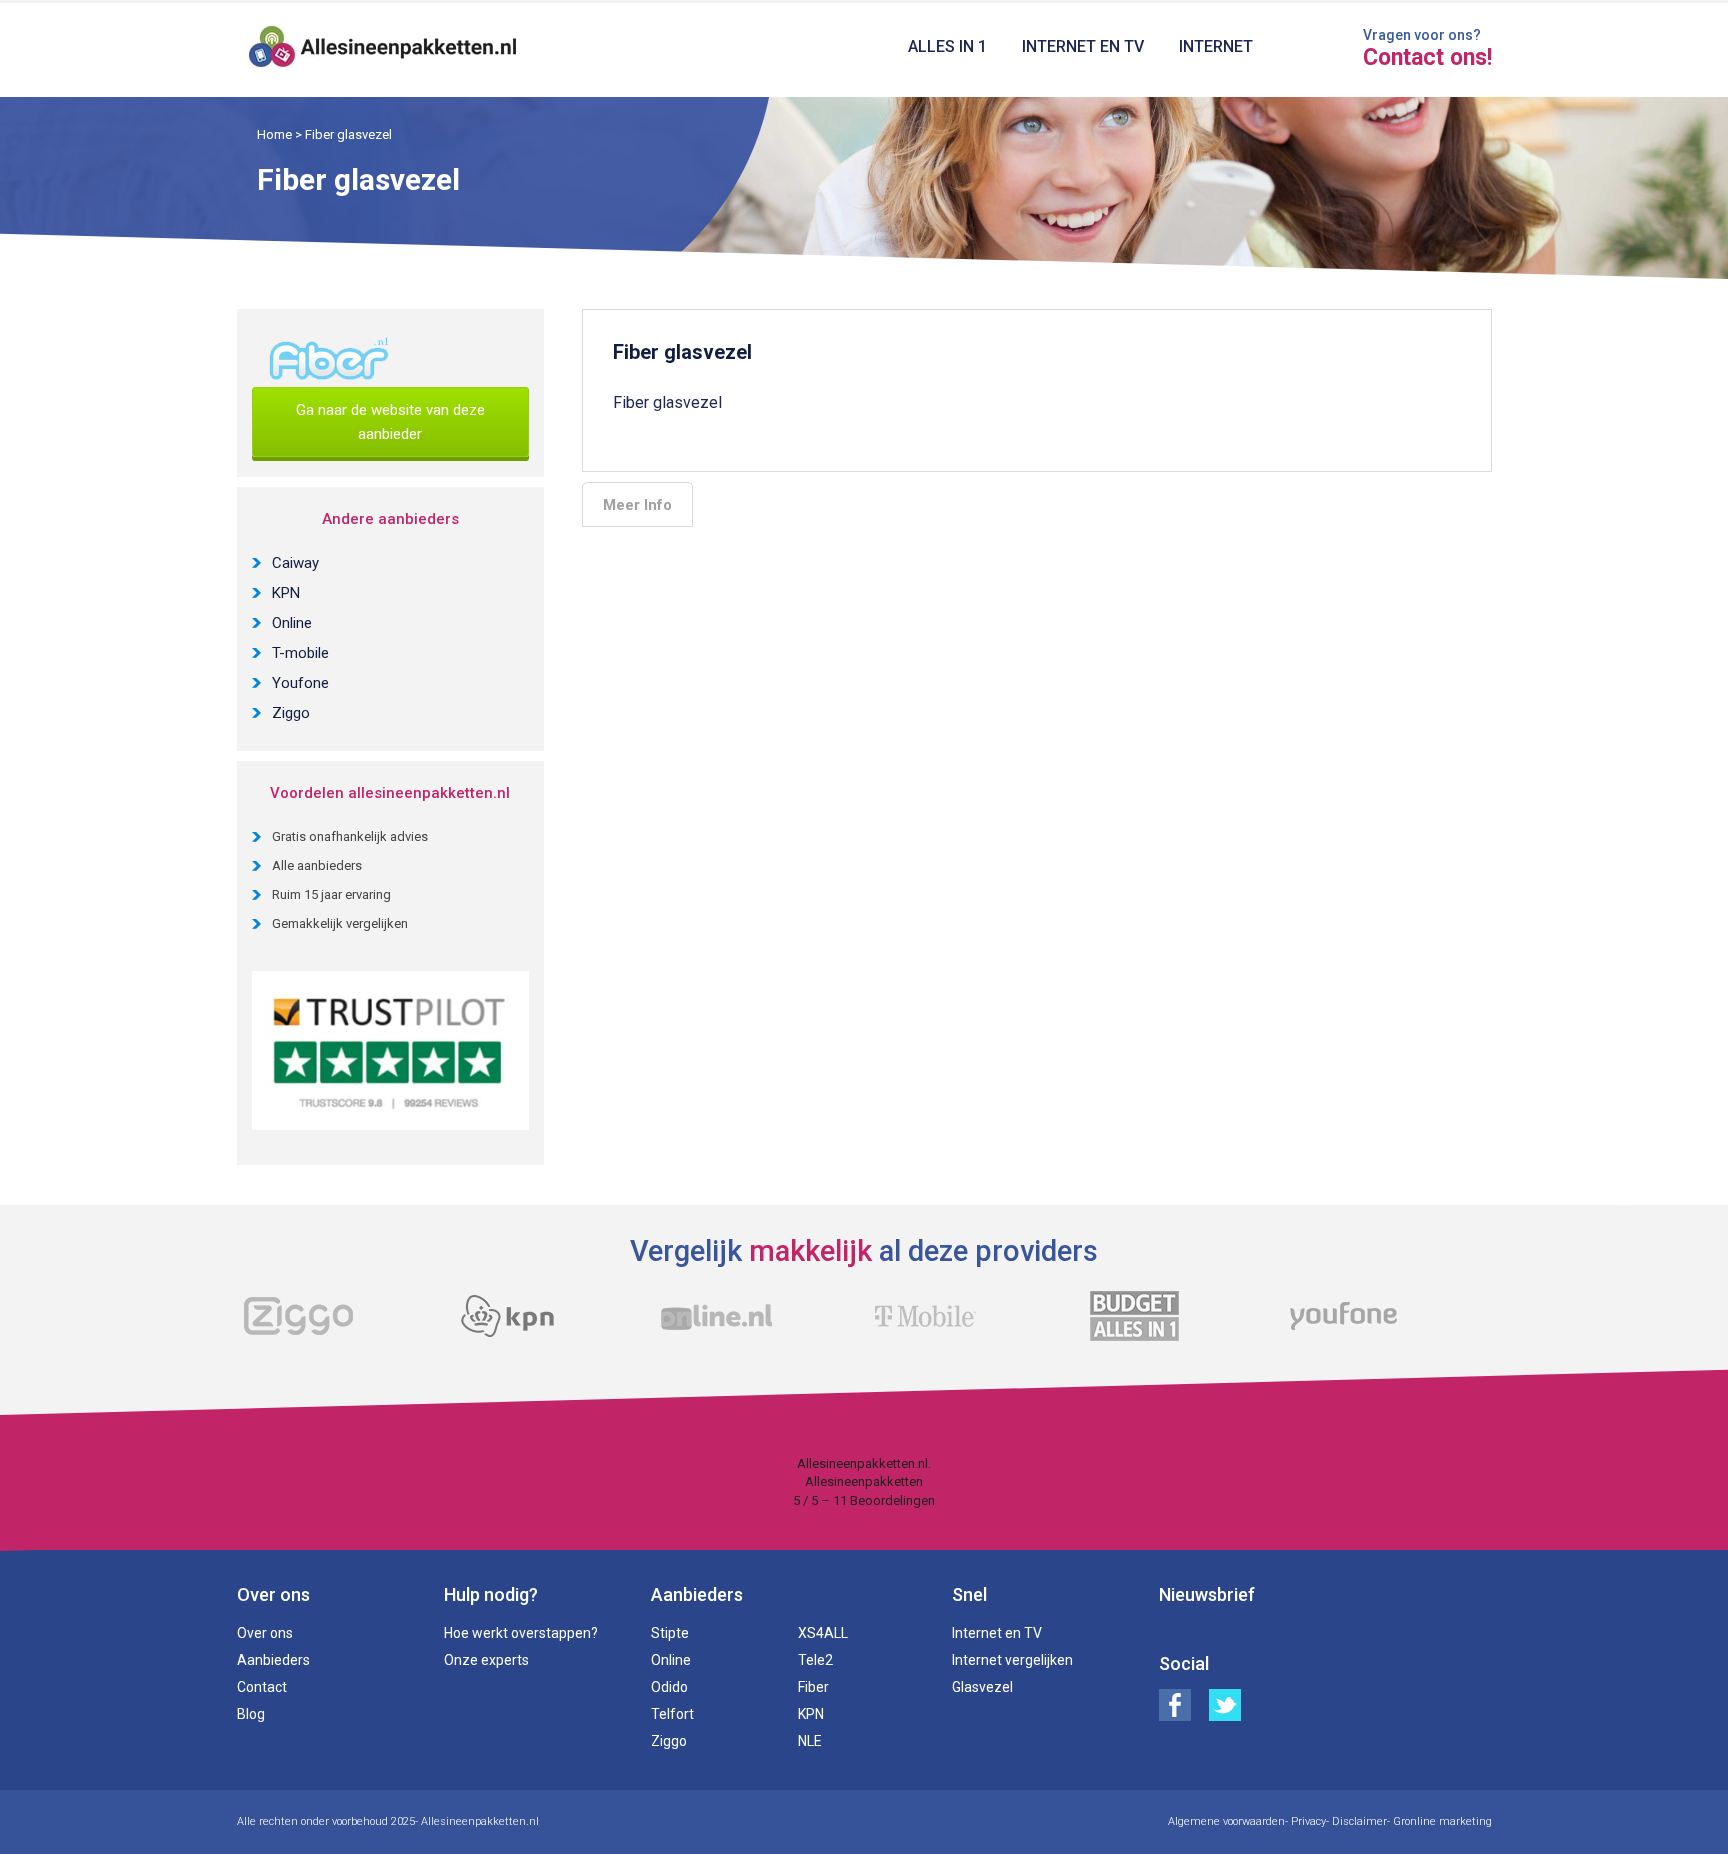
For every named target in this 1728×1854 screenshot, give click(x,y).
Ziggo (291, 713)
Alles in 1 (947, 46)
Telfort (672, 1714)
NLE (810, 1741)
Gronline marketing (1442, 1821)
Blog (251, 1714)
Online (292, 623)
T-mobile (300, 653)
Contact (262, 1687)
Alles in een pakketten (383, 50)
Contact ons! (1427, 58)
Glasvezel (982, 1687)
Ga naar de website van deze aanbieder (390, 422)
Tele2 (815, 1660)
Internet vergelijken (1012, 1660)
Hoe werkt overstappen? (521, 1633)
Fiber (813, 1687)
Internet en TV (1083, 46)
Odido (669, 1687)
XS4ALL (823, 1633)
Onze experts (486, 1660)
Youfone (300, 683)
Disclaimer (1359, 1821)
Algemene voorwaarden (1226, 1821)
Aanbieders (273, 1660)
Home (274, 134)
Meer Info (637, 505)
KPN (286, 593)
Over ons (265, 1633)
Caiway (295, 563)
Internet (1216, 46)
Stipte (670, 1633)
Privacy (1308, 1821)
